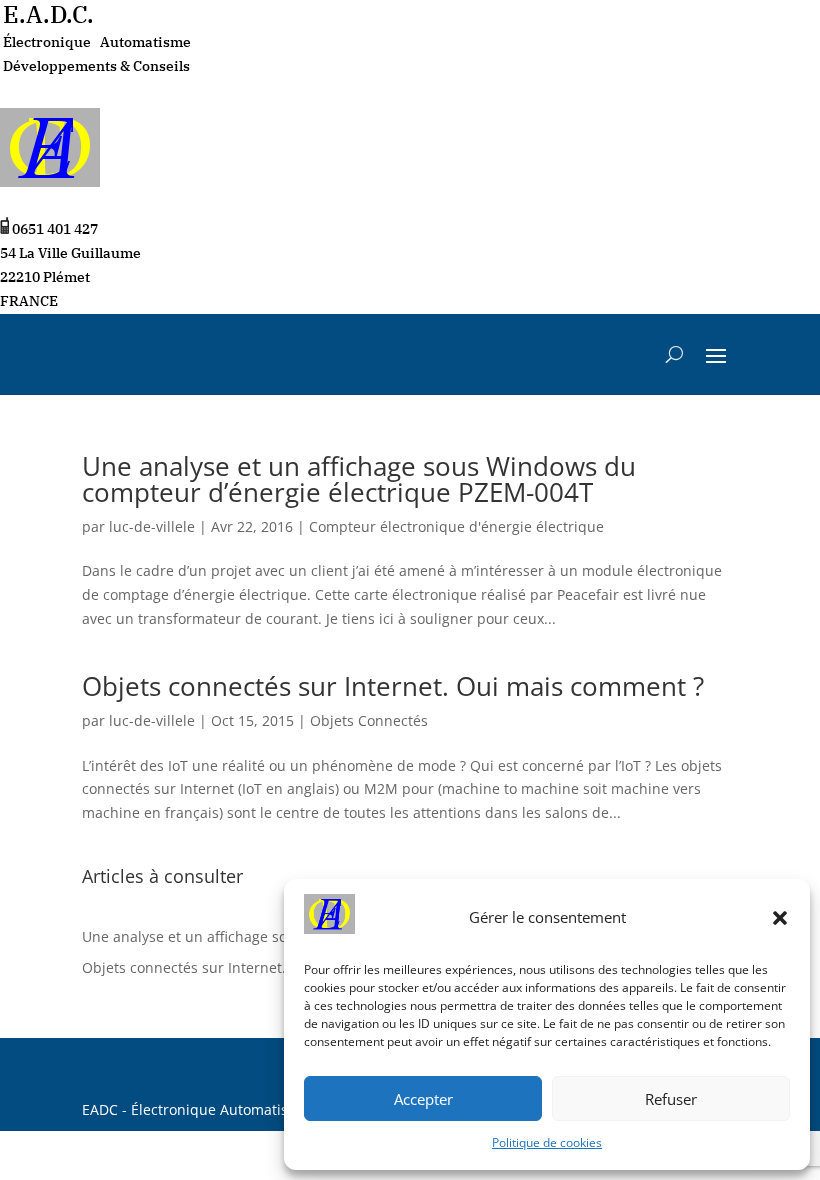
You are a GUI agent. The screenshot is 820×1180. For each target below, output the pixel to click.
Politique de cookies (547, 1142)
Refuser (671, 1099)
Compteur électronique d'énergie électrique (456, 526)
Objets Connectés (369, 720)
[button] (780, 918)
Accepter (423, 1099)
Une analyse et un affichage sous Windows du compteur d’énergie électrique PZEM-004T (359, 479)
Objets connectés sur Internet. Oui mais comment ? (393, 686)
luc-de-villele (152, 526)
